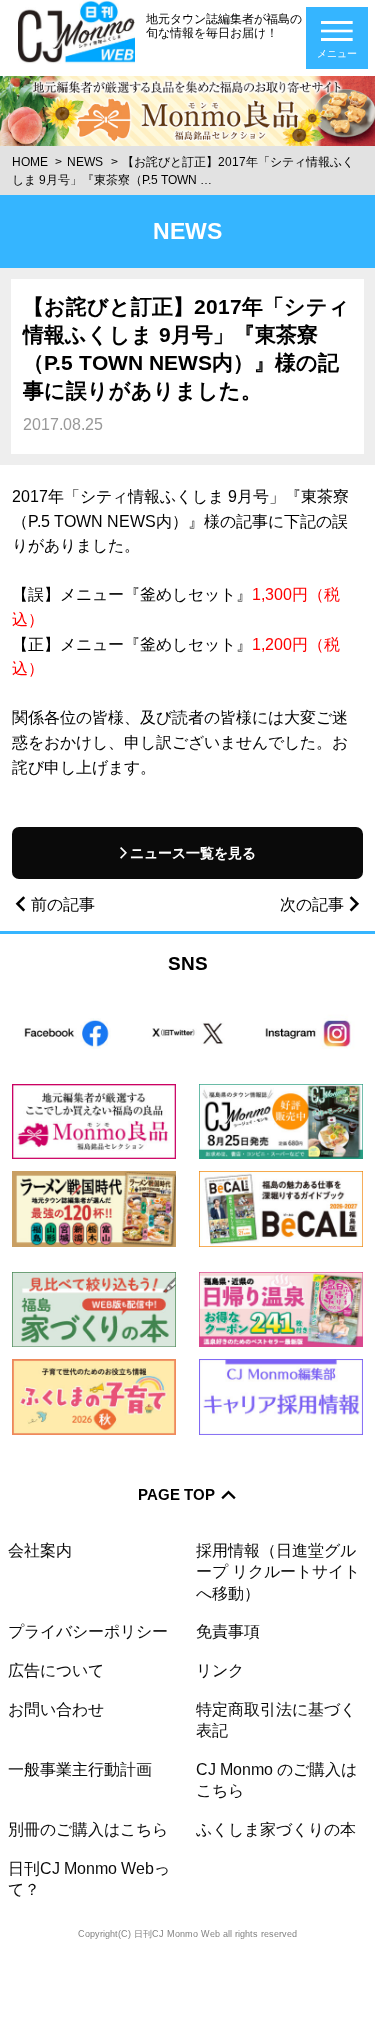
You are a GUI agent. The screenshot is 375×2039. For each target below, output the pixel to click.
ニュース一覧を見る (193, 853)
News (85, 161)
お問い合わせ (56, 1709)
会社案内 (40, 1550)
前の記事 (63, 904)
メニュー (337, 53)
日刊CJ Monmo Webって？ (89, 1878)
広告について (56, 1670)
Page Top (176, 1494)
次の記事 (312, 904)
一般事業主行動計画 (80, 1769)
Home (30, 161)
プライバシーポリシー (88, 1631)
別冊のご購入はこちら (88, 1829)
